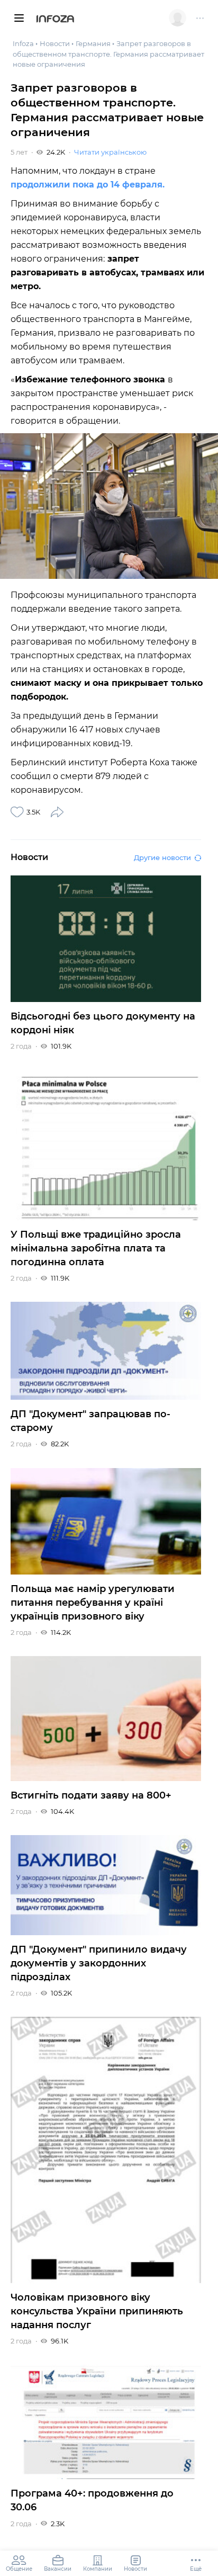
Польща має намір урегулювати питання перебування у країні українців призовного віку (93, 1603)
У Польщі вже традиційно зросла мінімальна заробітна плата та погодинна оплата (96, 1248)
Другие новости (162, 857)
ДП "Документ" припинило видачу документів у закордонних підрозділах (99, 1963)
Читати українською (110, 152)
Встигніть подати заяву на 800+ (91, 1795)
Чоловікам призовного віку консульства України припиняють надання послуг (97, 2311)
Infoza (55, 20)
